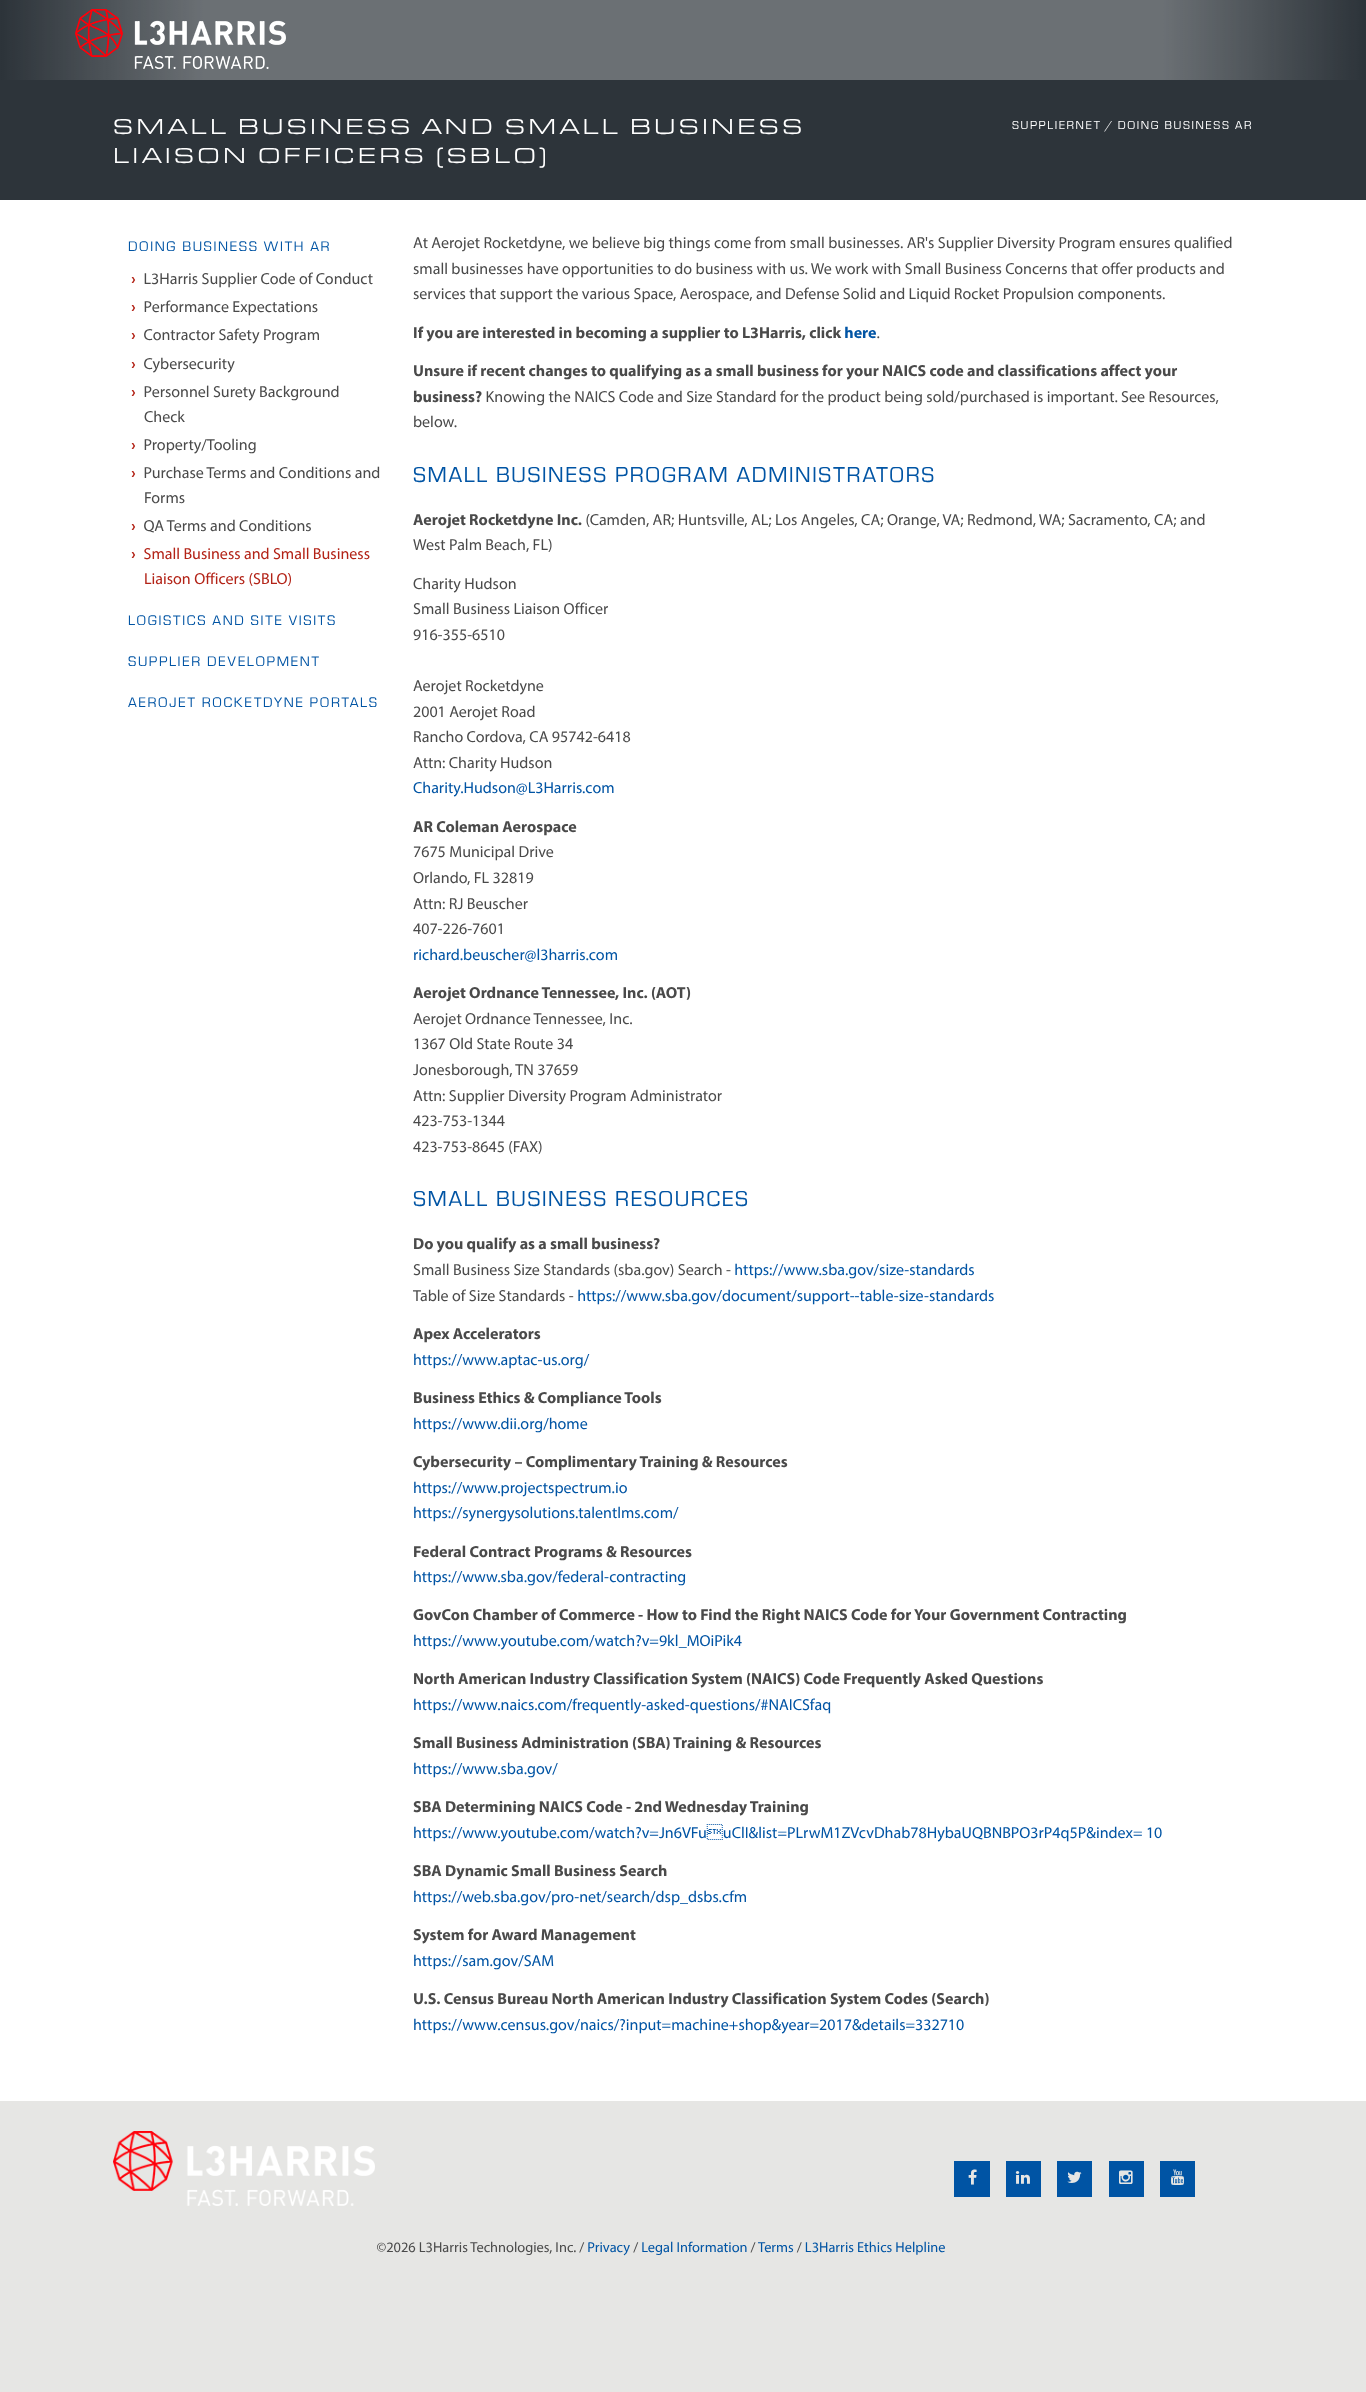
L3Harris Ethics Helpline (875, 2246)
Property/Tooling (200, 445)
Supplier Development (224, 661)
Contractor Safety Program (232, 335)
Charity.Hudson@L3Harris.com (514, 788)
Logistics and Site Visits (232, 620)
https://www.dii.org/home (500, 1424)
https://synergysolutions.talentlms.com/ (545, 1513)
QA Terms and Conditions (228, 526)
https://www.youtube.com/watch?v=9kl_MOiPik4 (577, 1641)
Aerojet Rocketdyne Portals (253, 702)
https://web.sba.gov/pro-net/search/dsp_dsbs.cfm (580, 1897)
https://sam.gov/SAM (483, 1961)
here (860, 333)
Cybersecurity (189, 364)
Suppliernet (1057, 125)
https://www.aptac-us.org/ (501, 1360)
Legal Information (694, 2246)
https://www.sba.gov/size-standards (854, 1270)
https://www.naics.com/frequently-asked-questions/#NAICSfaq (622, 1705)
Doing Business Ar (1185, 125)
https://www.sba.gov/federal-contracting (549, 1577)
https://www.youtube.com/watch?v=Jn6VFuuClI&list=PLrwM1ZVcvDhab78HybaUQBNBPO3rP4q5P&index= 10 (787, 1833)
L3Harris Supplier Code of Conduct (259, 279)
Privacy (608, 2246)
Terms (776, 2246)
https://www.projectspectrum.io (520, 1488)
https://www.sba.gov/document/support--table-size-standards (785, 1296)
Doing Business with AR (229, 246)
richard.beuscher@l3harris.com (515, 955)
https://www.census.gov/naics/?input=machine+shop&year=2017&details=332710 (688, 2025)
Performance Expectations (231, 307)
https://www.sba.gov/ (485, 1769)
